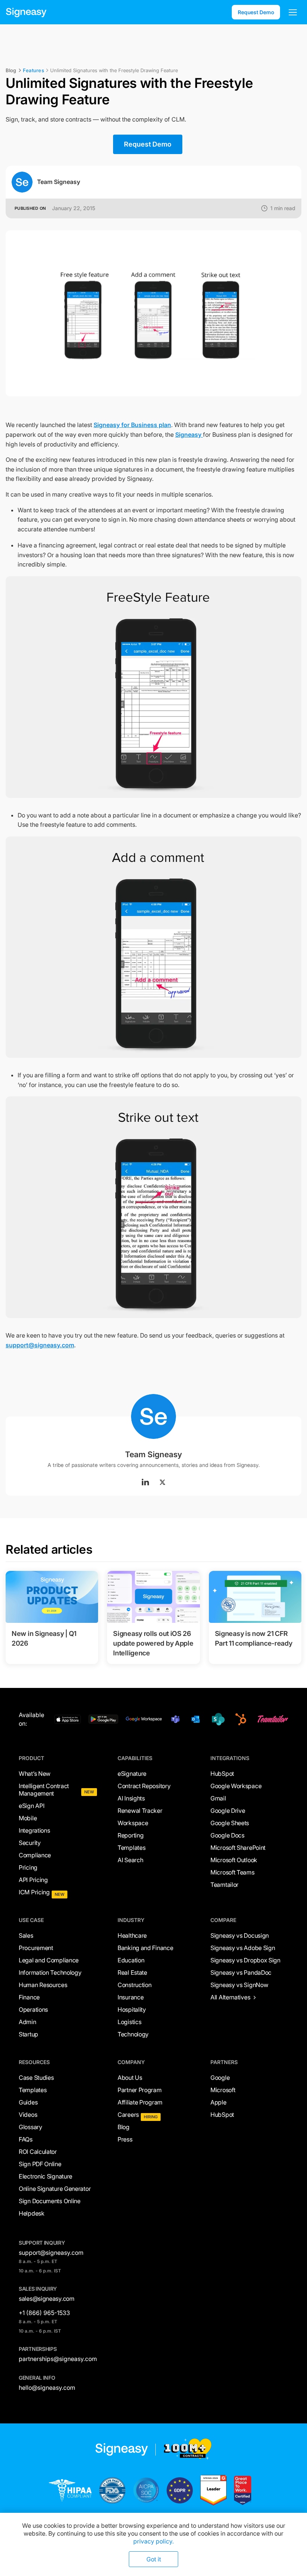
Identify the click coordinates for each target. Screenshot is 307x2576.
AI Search (130, 1860)
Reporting (130, 1835)
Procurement (36, 1948)
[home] (26, 12)
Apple (218, 2102)
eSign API (31, 1806)
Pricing (28, 1867)
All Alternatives (230, 1997)
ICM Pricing (34, 1892)
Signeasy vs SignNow (239, 1985)
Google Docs (227, 1835)
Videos (28, 2115)
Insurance (130, 1997)
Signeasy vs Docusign (240, 1935)
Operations (33, 2009)
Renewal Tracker (140, 1811)
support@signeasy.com (40, 1345)
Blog (124, 2127)
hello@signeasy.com (47, 2388)
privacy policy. (153, 2541)
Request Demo (256, 12)
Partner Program (140, 2090)
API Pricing (33, 1880)
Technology (133, 2034)
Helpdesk (32, 2213)
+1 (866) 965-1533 (44, 2313)
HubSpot (222, 1774)
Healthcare (132, 1935)
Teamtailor (224, 1885)
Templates (131, 1848)
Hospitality (132, 2009)
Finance (29, 1997)
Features (34, 70)
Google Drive (228, 1811)
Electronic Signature (45, 2176)
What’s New (35, 1774)
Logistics (129, 2022)
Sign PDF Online (40, 2164)
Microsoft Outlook (234, 1860)
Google (220, 2078)
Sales (26, 1935)
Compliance (35, 1855)
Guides (28, 2102)
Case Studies (36, 2078)
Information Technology (50, 1972)
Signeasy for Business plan (132, 425)
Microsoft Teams (232, 1872)
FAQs (26, 2139)
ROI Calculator (38, 2152)
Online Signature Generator (55, 2189)
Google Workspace (236, 1786)
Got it (154, 2559)
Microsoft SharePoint (238, 1848)
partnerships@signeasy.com (58, 2359)
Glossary (31, 2127)
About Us (130, 2078)
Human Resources (43, 1985)
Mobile (28, 1818)
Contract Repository (144, 1786)
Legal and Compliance (49, 1960)
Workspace (133, 1823)
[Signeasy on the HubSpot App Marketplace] (240, 1719)
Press (125, 2139)
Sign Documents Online (50, 2201)
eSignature (132, 1774)
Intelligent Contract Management (44, 1790)
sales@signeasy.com (47, 2299)
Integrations (34, 1830)
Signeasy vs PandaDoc (241, 1972)
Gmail (218, 1798)
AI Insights (131, 1798)
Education (131, 1960)
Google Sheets (230, 1823)
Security (30, 1843)
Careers (128, 2115)
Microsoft (223, 2090)
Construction (134, 1985)
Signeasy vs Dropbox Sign (245, 1960)
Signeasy (189, 435)
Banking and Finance (145, 1948)
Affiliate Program (140, 2102)
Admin (28, 2022)
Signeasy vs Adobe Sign (243, 1948)
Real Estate (132, 1972)
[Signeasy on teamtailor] (271, 1719)
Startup (28, 2034)
